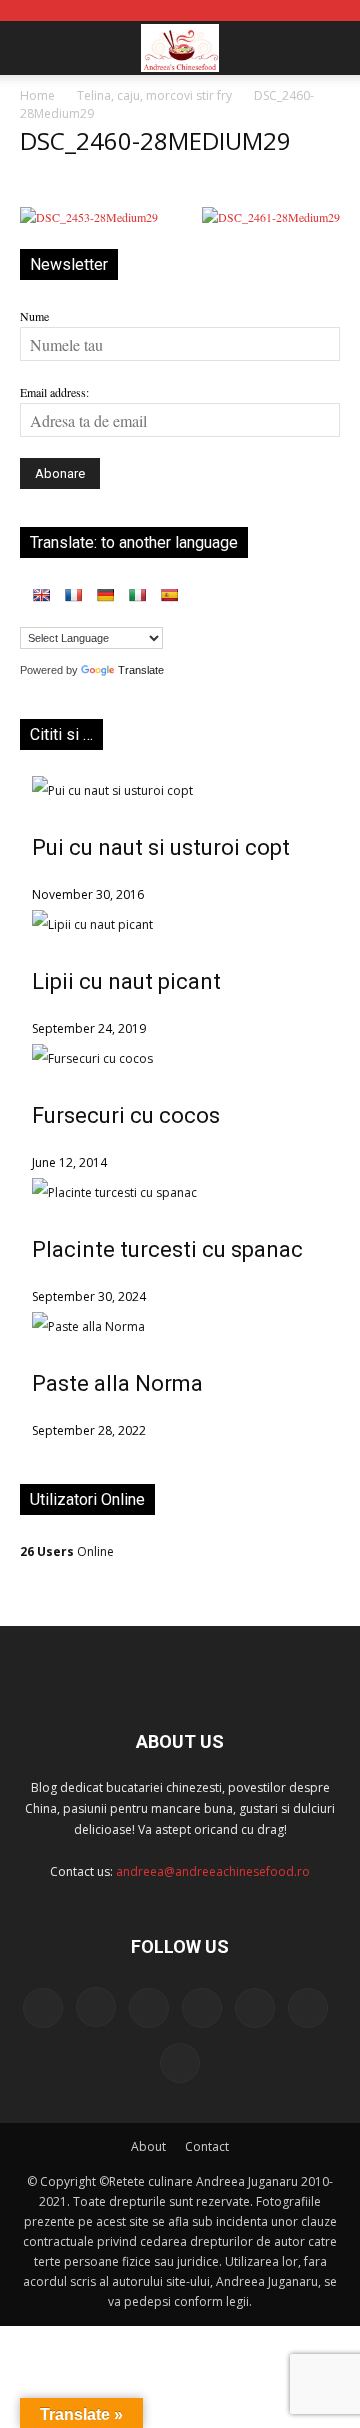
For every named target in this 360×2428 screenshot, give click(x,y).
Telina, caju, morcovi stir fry (154, 95)
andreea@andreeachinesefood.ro (213, 1871)
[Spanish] (169, 595)
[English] (41, 595)
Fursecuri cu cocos (126, 1115)
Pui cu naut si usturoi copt (161, 847)
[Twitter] (255, 2008)
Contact (207, 2146)
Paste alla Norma (117, 1383)
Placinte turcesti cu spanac (167, 1249)
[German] (105, 595)
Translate (141, 670)
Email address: (54, 392)
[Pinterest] (202, 2008)
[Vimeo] (308, 2008)
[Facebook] (43, 2008)
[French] (73, 595)
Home (37, 95)
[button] (34, 48)
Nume (34, 316)
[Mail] (149, 2008)
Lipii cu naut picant (126, 981)
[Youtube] (180, 2063)
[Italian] (137, 595)
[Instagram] (96, 2007)
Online (67, 1551)
